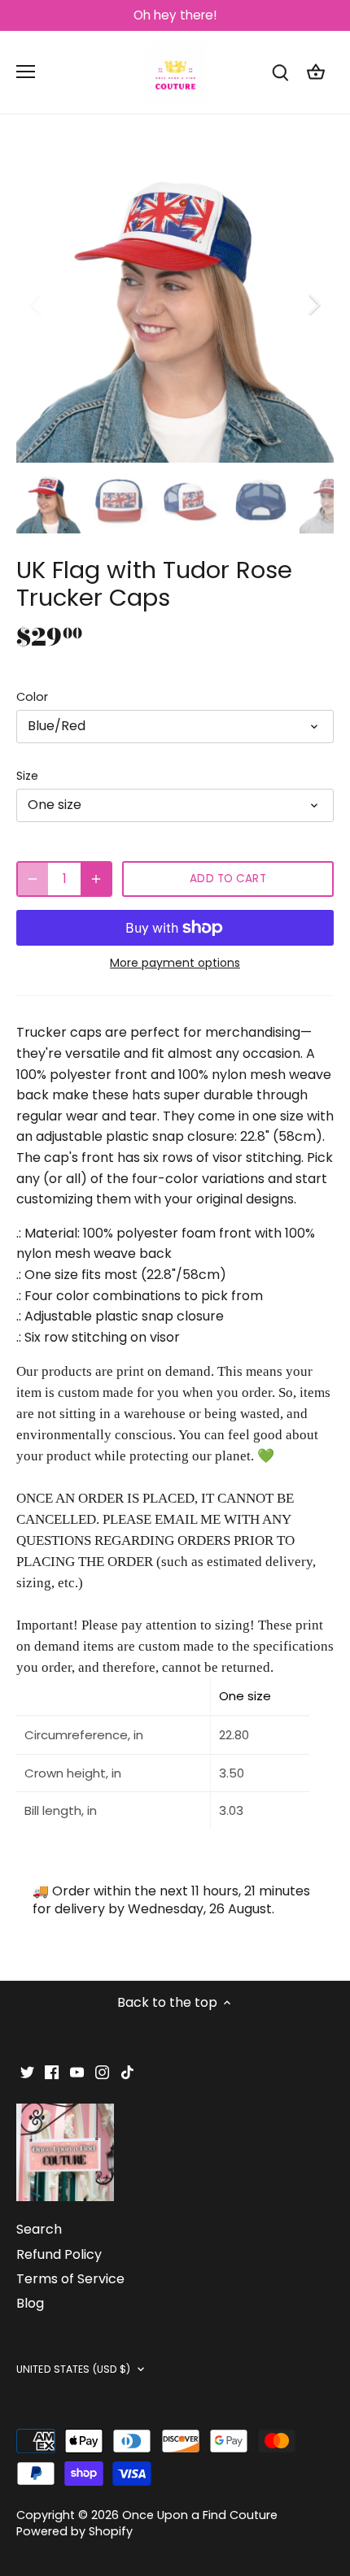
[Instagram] (102, 2072)
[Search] (280, 72)
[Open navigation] (26, 72)
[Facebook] (52, 2072)
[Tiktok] (127, 2072)
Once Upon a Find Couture (200, 2515)
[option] (175, 304)
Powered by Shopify (74, 2531)
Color (32, 697)
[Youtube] (77, 2072)
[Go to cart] (316, 72)
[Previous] (37, 304)
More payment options (175, 963)
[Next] (313, 304)
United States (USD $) (74, 2369)
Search (39, 2229)
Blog (30, 2303)
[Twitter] (27, 2072)
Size (27, 776)
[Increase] (96, 879)
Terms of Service (70, 2279)
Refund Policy (59, 2254)
